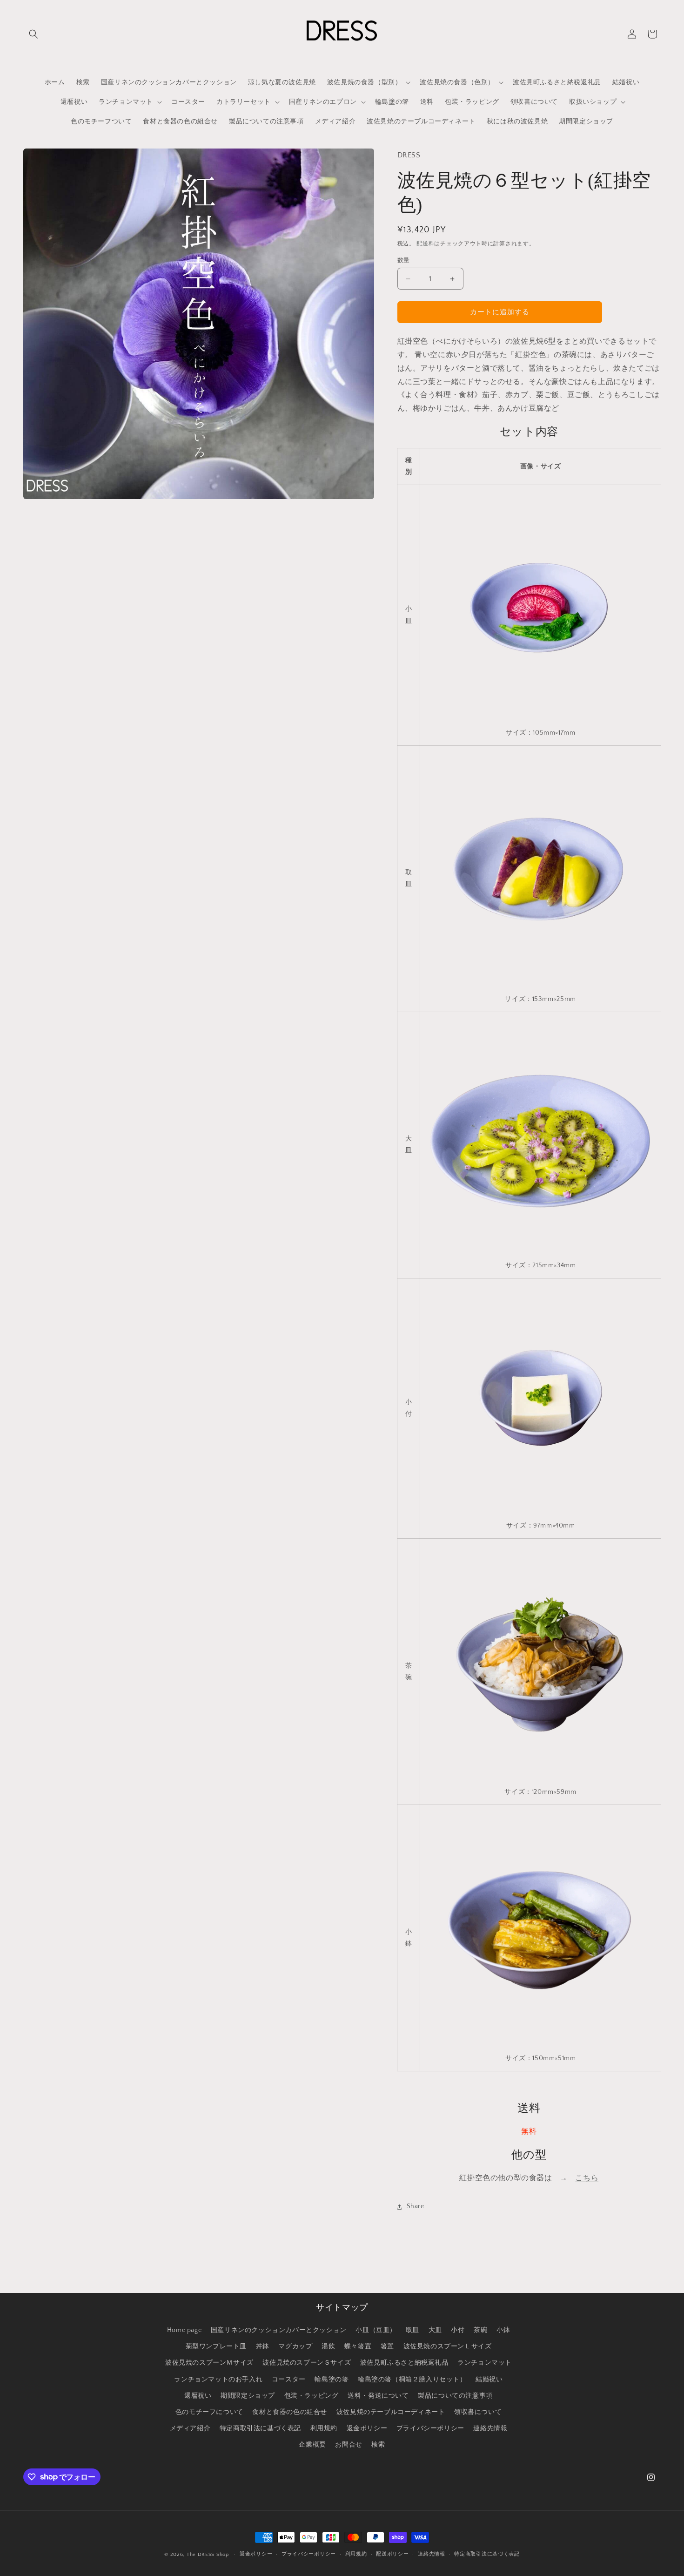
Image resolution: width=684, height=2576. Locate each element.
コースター (289, 2380)
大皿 (435, 2330)
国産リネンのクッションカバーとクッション (279, 2330)
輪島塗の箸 (332, 2380)
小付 (458, 2330)
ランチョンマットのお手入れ (218, 2380)
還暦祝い (198, 2396)
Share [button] (416, 2206)
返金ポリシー (367, 2428)
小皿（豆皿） (376, 2330)
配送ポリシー (392, 2554)
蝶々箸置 (358, 2346)
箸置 (387, 2346)
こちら (587, 2178)
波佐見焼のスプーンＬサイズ (448, 2346)
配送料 (425, 244)
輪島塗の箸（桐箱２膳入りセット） (412, 2380)
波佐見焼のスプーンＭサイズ (209, 2363)
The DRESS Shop (208, 2555)
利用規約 (324, 2428)
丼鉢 (263, 2346)
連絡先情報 (490, 2428)
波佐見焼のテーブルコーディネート (391, 2412)
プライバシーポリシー (430, 2428)
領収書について (478, 2412)
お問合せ (349, 2445)
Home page (184, 2330)
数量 (404, 260)
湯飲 (328, 2346)
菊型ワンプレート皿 (216, 2346)
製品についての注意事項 (455, 2396)
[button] (34, 34)
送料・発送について (378, 2396)
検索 (378, 2445)
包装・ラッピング (312, 2396)
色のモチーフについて (209, 2412)
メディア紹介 (190, 2428)
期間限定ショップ (248, 2396)
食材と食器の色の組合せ (290, 2412)
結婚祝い (489, 2380)
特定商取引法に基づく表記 (260, 2428)
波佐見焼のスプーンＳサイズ (307, 2363)
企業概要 (312, 2445)
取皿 (412, 2330)
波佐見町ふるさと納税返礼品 (404, 2363)
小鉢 (503, 2330)
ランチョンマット (485, 2363)
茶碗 (480, 2330)
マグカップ (295, 2346)
